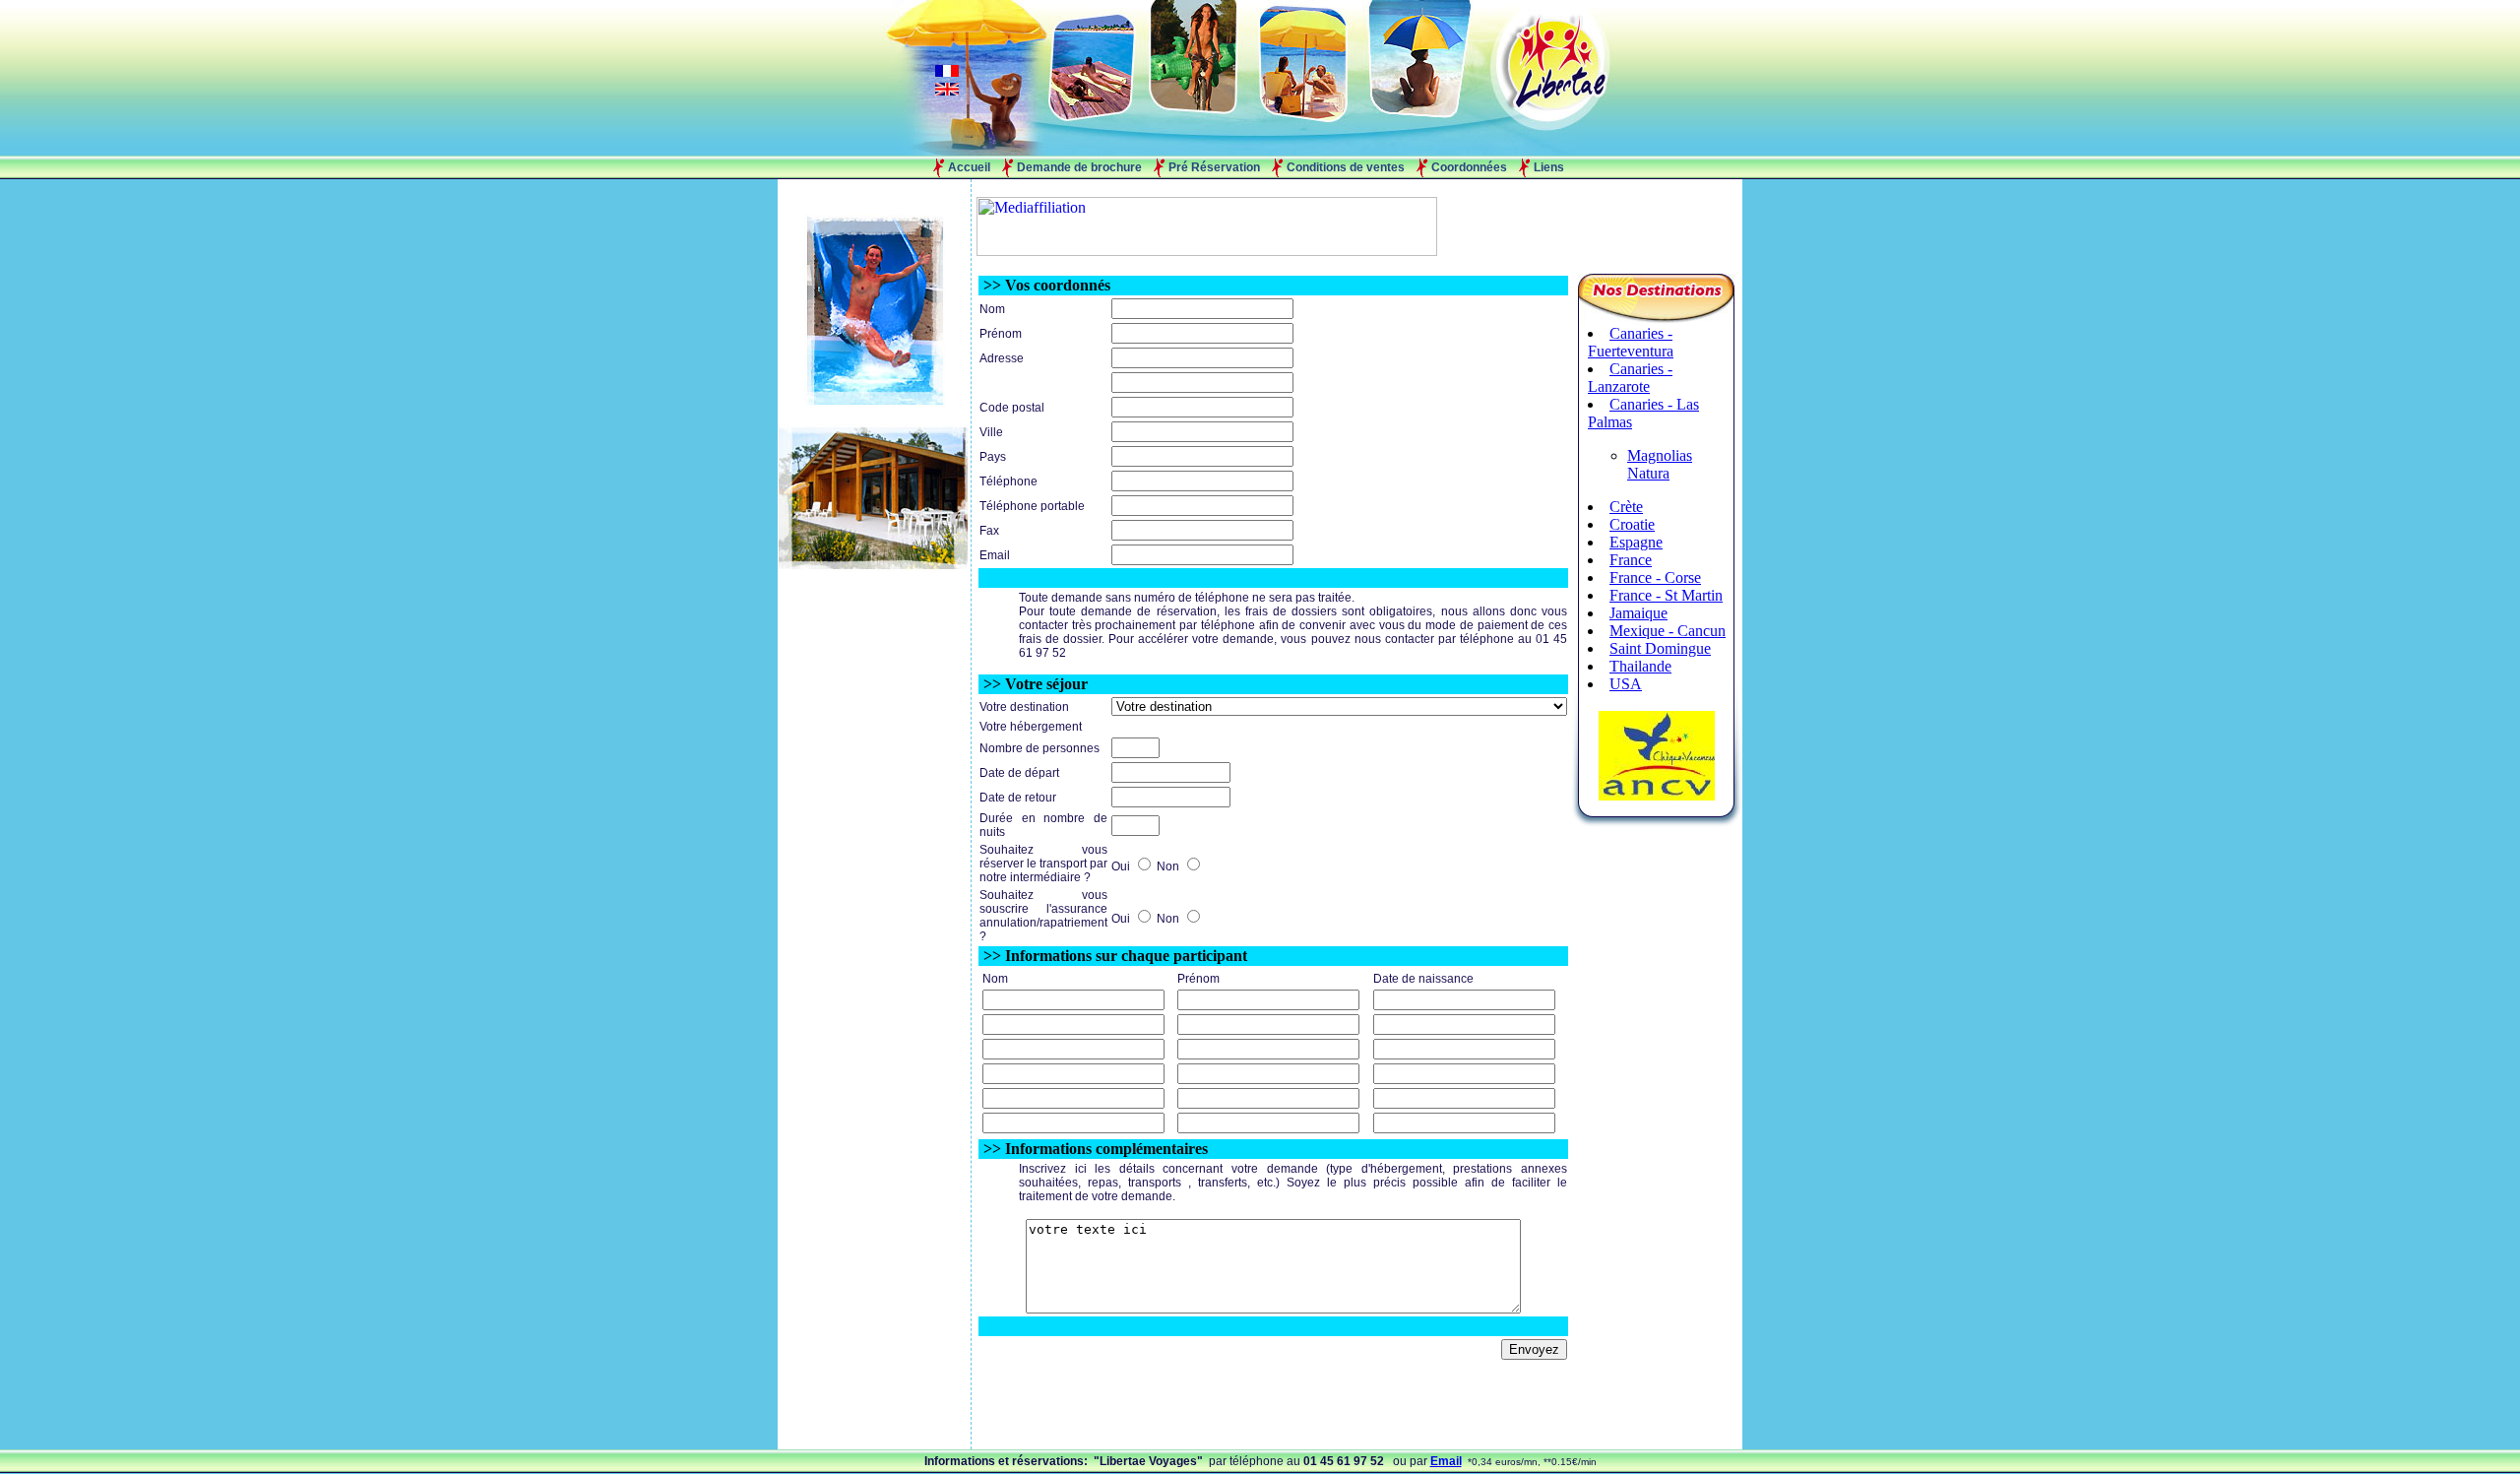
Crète (1626, 507)
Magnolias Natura (1660, 464)
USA (1626, 684)
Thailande (1640, 666)
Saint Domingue (1660, 648)
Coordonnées (1469, 167)
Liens (1549, 167)
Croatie (1632, 524)
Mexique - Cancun (1668, 631)
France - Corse (1655, 577)
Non (1169, 866)
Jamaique (1638, 613)
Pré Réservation (1214, 167)
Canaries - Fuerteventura (1631, 342)
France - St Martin (1666, 595)
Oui (1122, 866)
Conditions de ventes (1346, 167)
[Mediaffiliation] (1207, 251)
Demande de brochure (1079, 167)
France (1631, 560)
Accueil (969, 167)
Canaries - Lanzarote (1630, 378)
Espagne (1636, 542)
